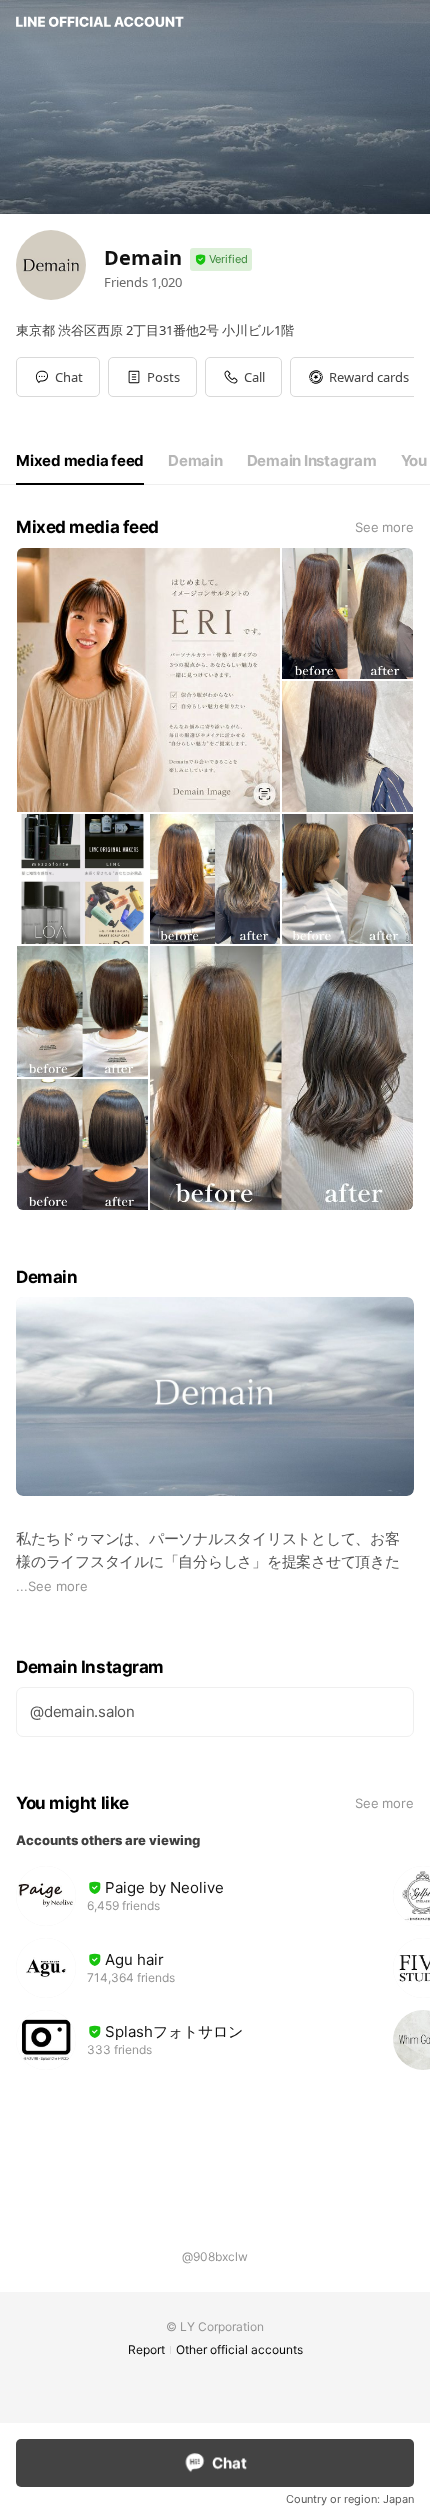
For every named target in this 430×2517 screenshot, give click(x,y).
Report (146, 2349)
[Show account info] (221, 259)
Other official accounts (239, 2349)
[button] (152, 377)
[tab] (80, 461)
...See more (52, 1586)
